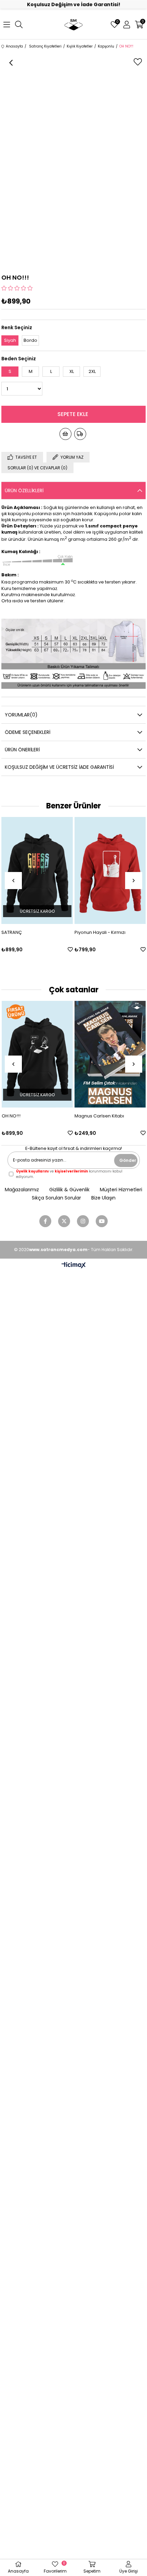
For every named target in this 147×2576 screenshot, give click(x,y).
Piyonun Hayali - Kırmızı (30, 932)
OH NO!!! (11, 1116)
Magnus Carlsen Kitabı (99, 1116)
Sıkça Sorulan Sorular (56, 1198)
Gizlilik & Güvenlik (69, 1190)
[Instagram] (83, 1221)
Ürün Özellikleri (24, 491)
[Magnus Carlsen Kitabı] (110, 1054)
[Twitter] (64, 1221)
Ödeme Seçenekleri (28, 732)
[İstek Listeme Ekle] (65, 434)
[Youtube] (102, 1221)
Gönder (128, 1160)
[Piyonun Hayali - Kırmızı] (40, 870)
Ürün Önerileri (22, 750)
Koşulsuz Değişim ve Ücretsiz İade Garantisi (59, 767)
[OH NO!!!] (37, 1054)
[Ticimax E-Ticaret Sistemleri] (74, 1266)
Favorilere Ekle (73, 949)
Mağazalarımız (22, 1190)
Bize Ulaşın (103, 1198)
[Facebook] (45, 1221)
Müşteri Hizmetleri (121, 1190)
